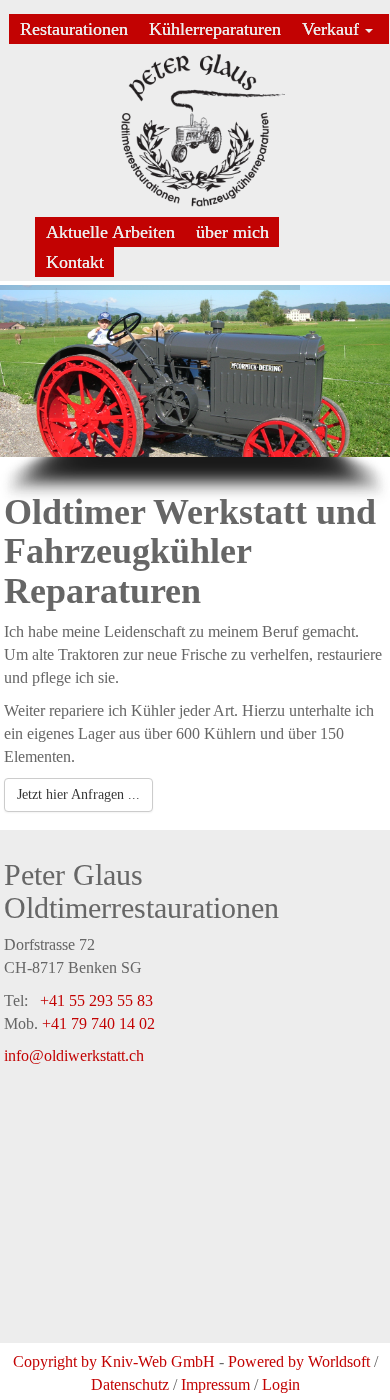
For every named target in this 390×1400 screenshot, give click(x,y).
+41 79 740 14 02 (98, 1023)
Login (281, 1384)
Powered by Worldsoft (299, 1361)
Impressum (215, 1384)
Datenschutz (130, 1384)
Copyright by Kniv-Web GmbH (114, 1361)
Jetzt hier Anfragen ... (78, 794)
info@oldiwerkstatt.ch (74, 1055)
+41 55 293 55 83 (96, 1000)
